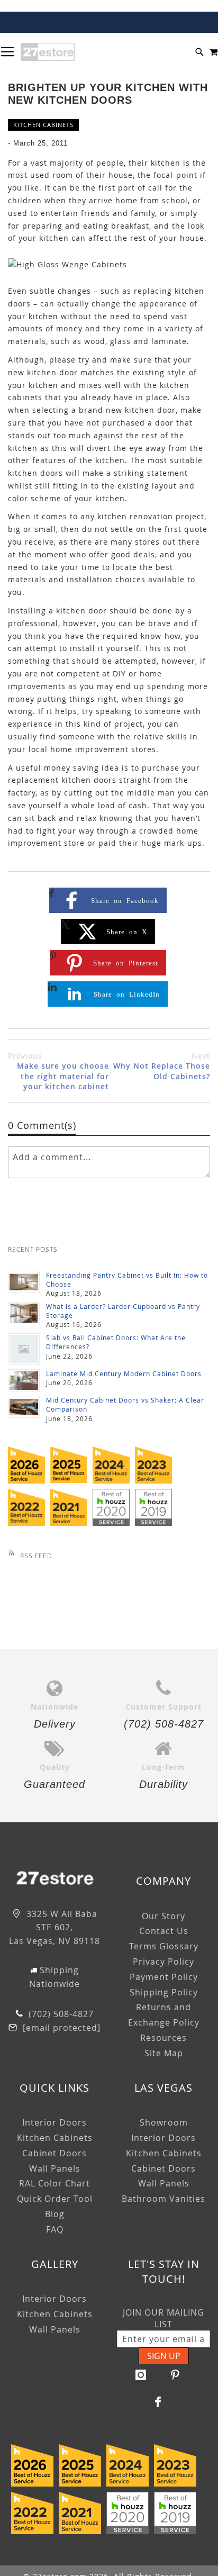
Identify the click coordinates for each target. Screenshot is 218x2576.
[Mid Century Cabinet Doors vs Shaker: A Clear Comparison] (24, 1407)
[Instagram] (141, 2375)
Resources (163, 2038)
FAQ (55, 2229)
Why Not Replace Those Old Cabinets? (162, 1066)
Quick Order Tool (55, 2199)
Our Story (163, 1916)
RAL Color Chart (54, 2183)
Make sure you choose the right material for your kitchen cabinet (58, 1071)
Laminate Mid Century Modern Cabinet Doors (124, 1373)
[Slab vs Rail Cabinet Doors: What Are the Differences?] (24, 1349)
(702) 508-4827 (60, 2014)
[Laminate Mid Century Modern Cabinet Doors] (24, 1380)
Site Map (164, 2053)
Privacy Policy (163, 1962)
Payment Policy (164, 1977)
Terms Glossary (164, 1946)
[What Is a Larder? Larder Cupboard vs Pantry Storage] (24, 1313)
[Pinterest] (176, 2375)
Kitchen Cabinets (43, 125)
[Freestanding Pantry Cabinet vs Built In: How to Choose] (24, 1282)
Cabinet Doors (54, 2153)
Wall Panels (55, 2168)
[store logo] (48, 52)
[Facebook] (158, 2402)
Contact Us (164, 1931)
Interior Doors (54, 2122)
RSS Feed (36, 1556)
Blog (55, 2214)
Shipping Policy (164, 1992)
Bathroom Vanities (163, 2199)
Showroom (164, 2122)
